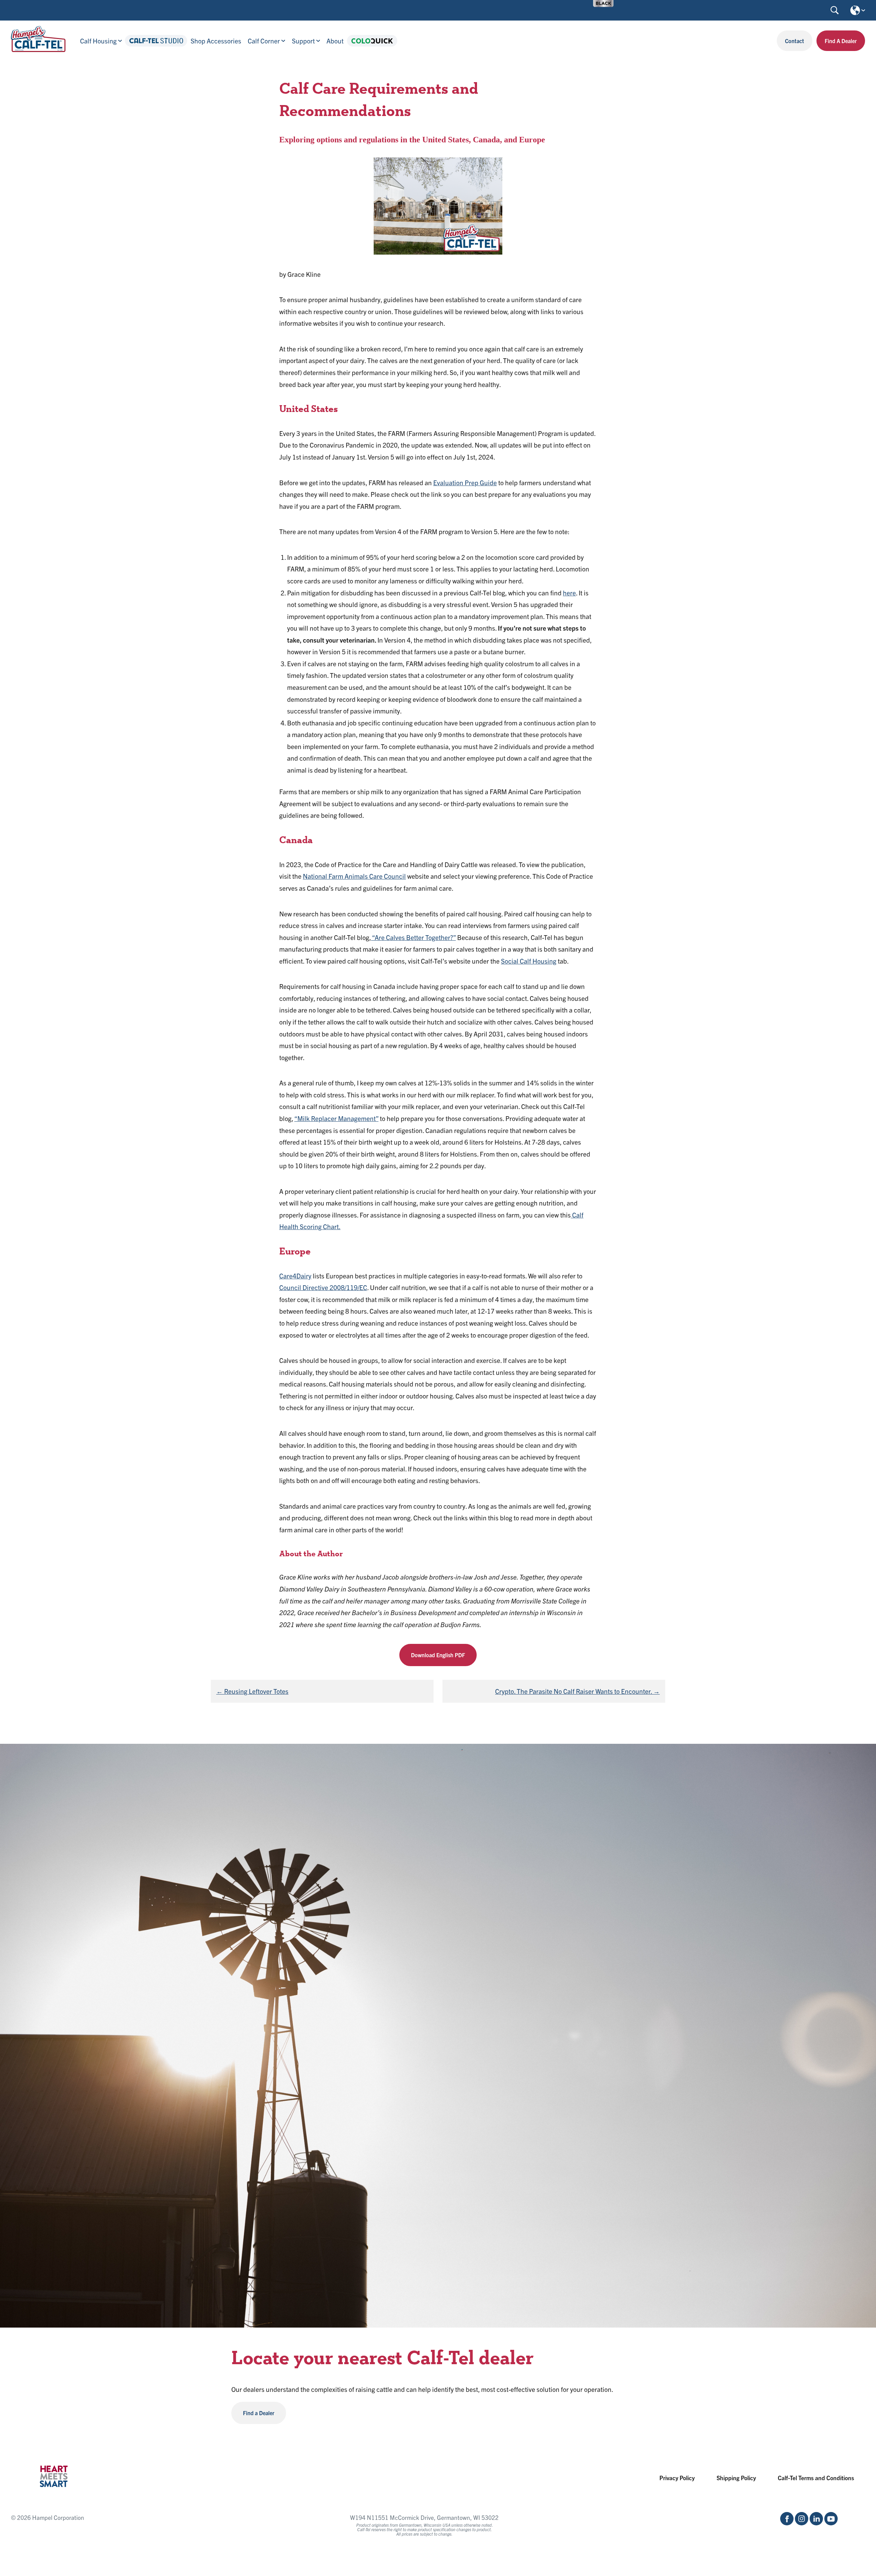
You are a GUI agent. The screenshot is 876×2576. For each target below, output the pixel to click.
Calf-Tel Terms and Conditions (816, 2478)
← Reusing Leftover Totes (252, 1691)
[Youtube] (831, 2523)
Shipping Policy (736, 2478)
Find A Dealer (841, 41)
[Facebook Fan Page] (787, 2523)
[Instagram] (802, 2523)
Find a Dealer (259, 2413)
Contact (795, 41)
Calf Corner (264, 41)
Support (303, 41)
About (335, 41)
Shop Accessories (216, 41)
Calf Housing (98, 41)
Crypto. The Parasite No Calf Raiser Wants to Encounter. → (577, 1691)
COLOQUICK (372, 41)
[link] (603, 3)
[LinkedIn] (816, 2523)
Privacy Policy (677, 2478)
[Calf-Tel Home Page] (38, 49)
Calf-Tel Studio (156, 41)
